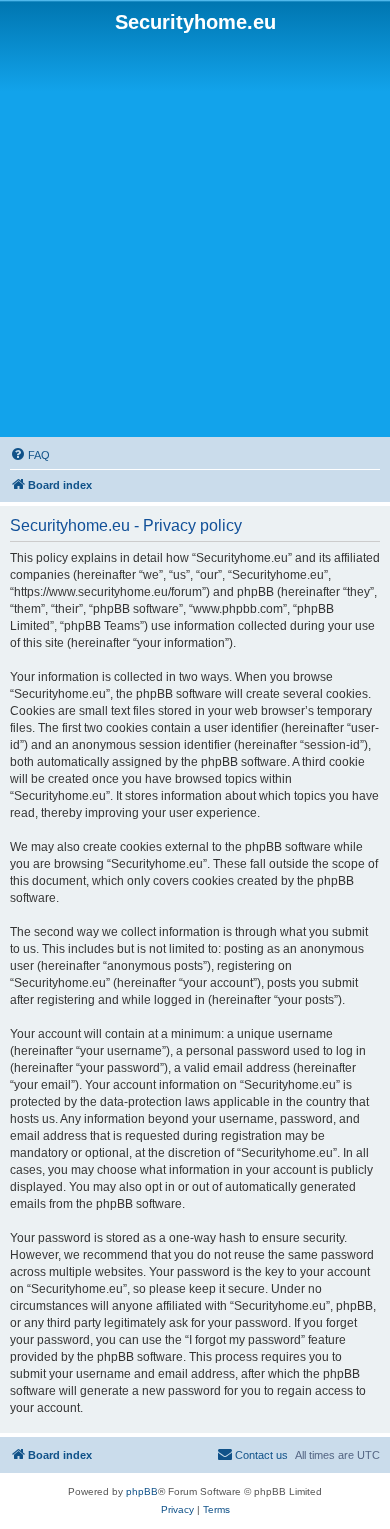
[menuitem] (30, 455)
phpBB (142, 1491)
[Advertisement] (195, 236)
